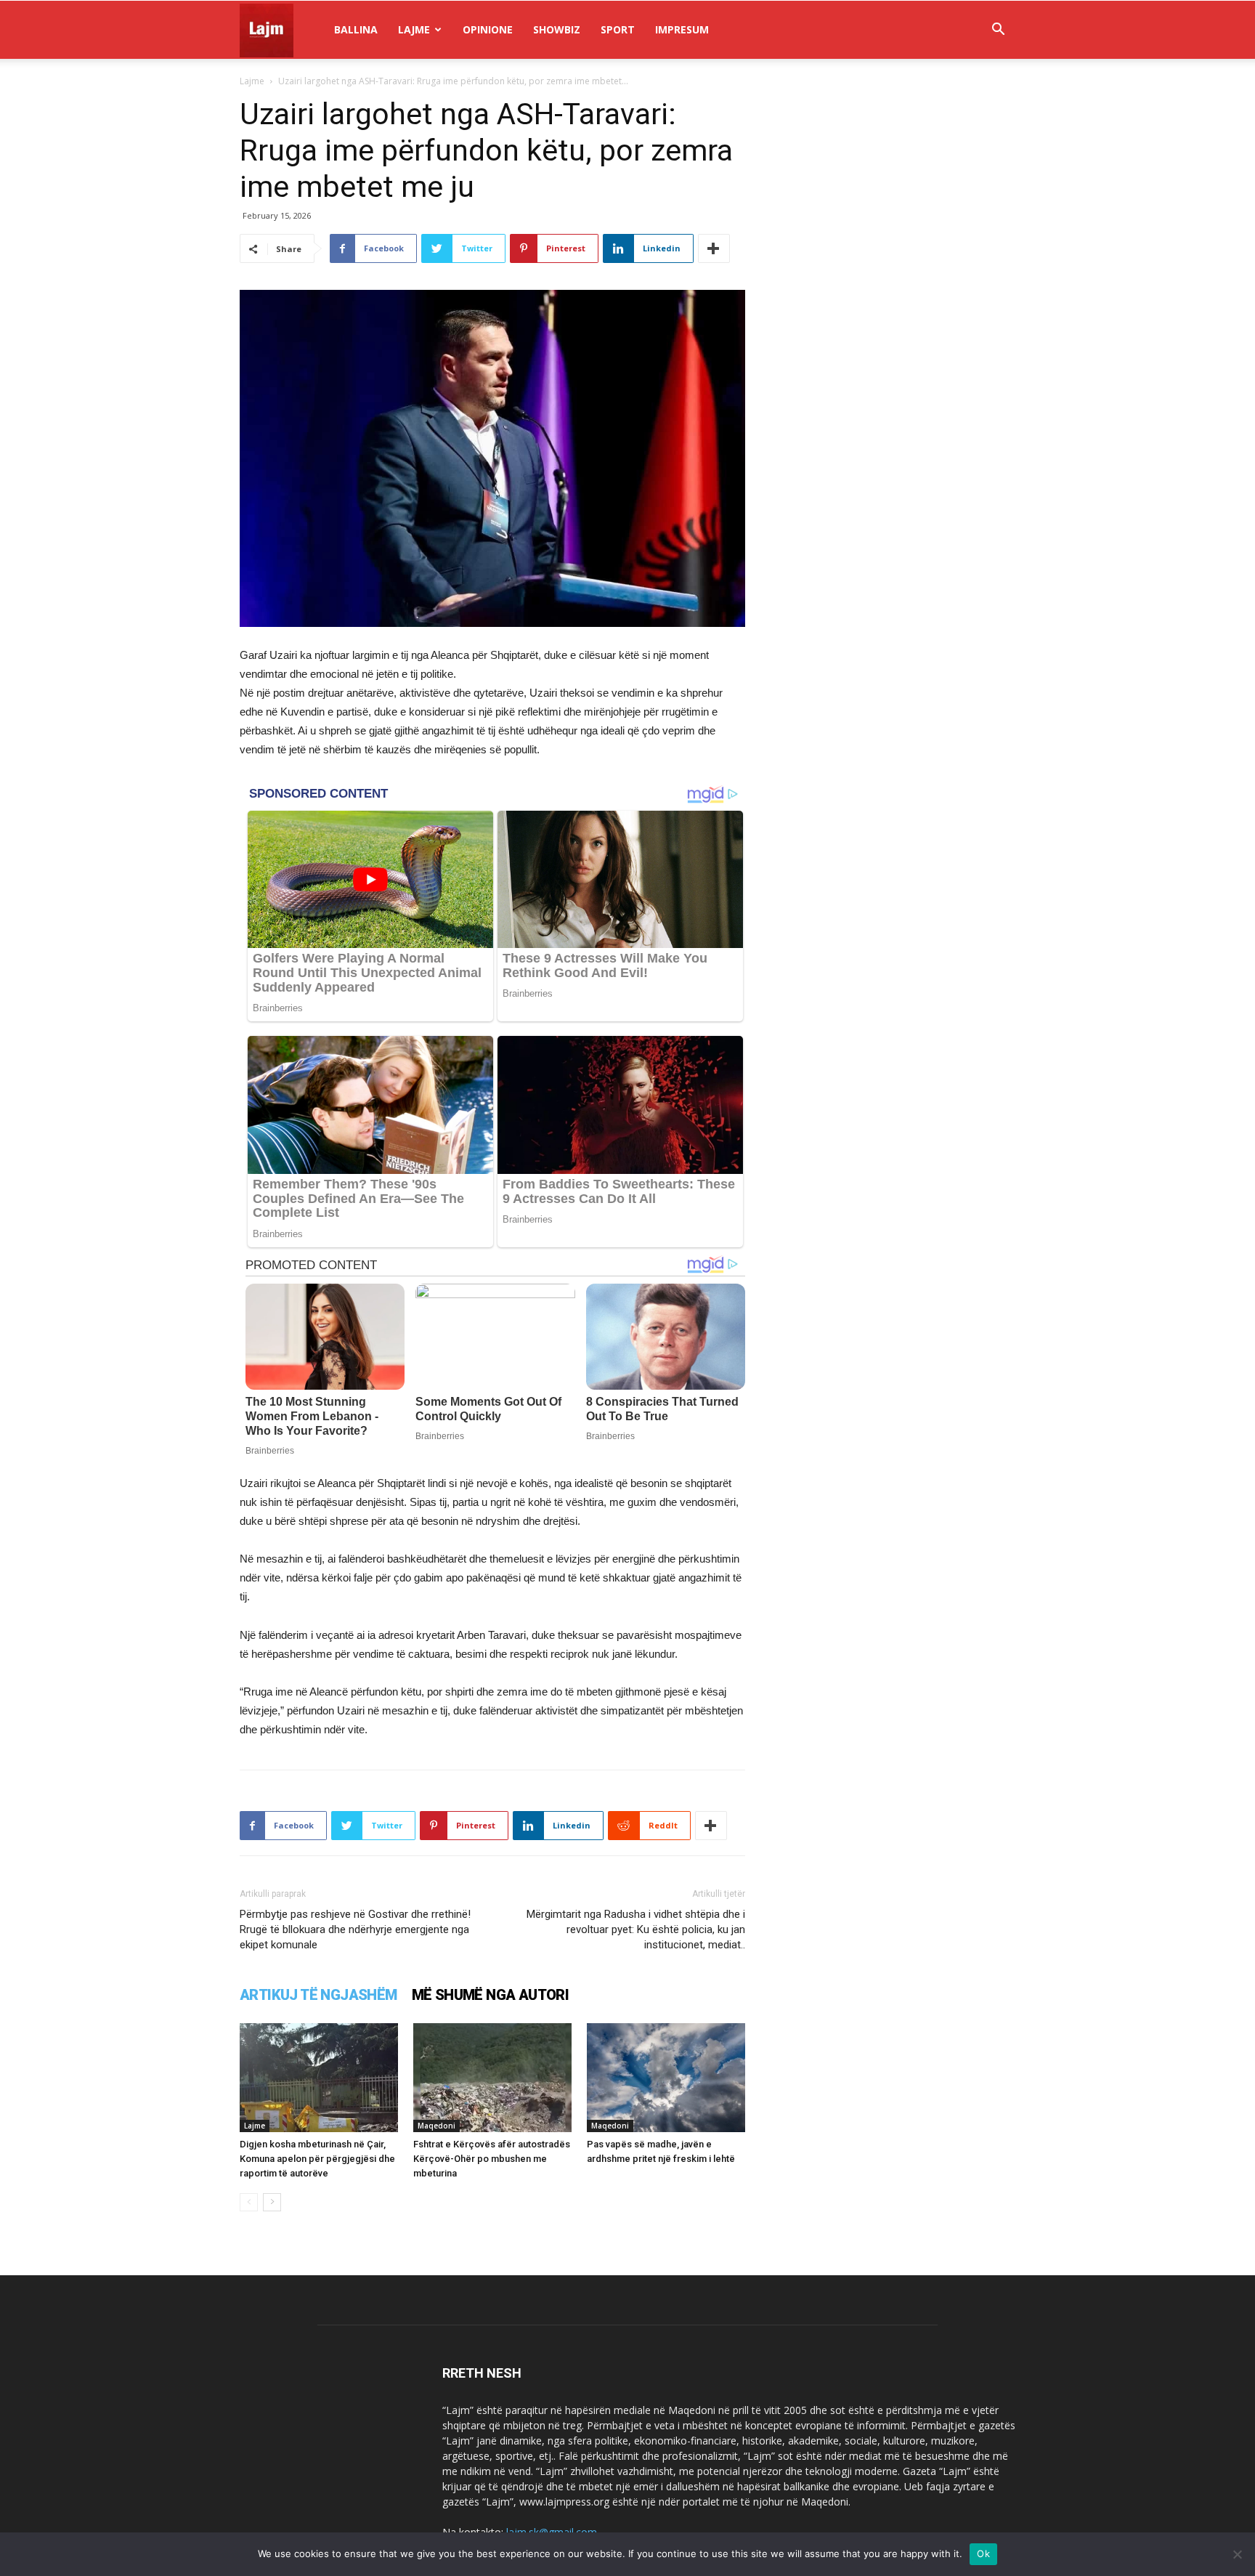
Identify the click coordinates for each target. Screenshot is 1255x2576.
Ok (983, 2553)
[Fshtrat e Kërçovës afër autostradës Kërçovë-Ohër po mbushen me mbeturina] (492, 2078)
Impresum (682, 29)
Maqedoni (436, 2126)
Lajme (414, 29)
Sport (618, 29)
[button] (998, 31)
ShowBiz (557, 29)
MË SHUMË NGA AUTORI (491, 1995)
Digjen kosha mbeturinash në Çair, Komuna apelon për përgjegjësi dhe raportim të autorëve (317, 2159)
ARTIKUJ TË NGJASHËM (318, 1995)
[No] (1237, 2554)
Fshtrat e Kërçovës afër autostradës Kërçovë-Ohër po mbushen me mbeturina (492, 2159)
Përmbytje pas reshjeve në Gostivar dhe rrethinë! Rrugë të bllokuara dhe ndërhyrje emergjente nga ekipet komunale (355, 1929)
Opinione (488, 29)
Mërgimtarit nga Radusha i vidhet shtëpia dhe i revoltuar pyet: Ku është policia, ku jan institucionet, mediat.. (636, 1929)
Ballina (356, 29)
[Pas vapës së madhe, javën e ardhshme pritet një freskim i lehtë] (666, 2078)
